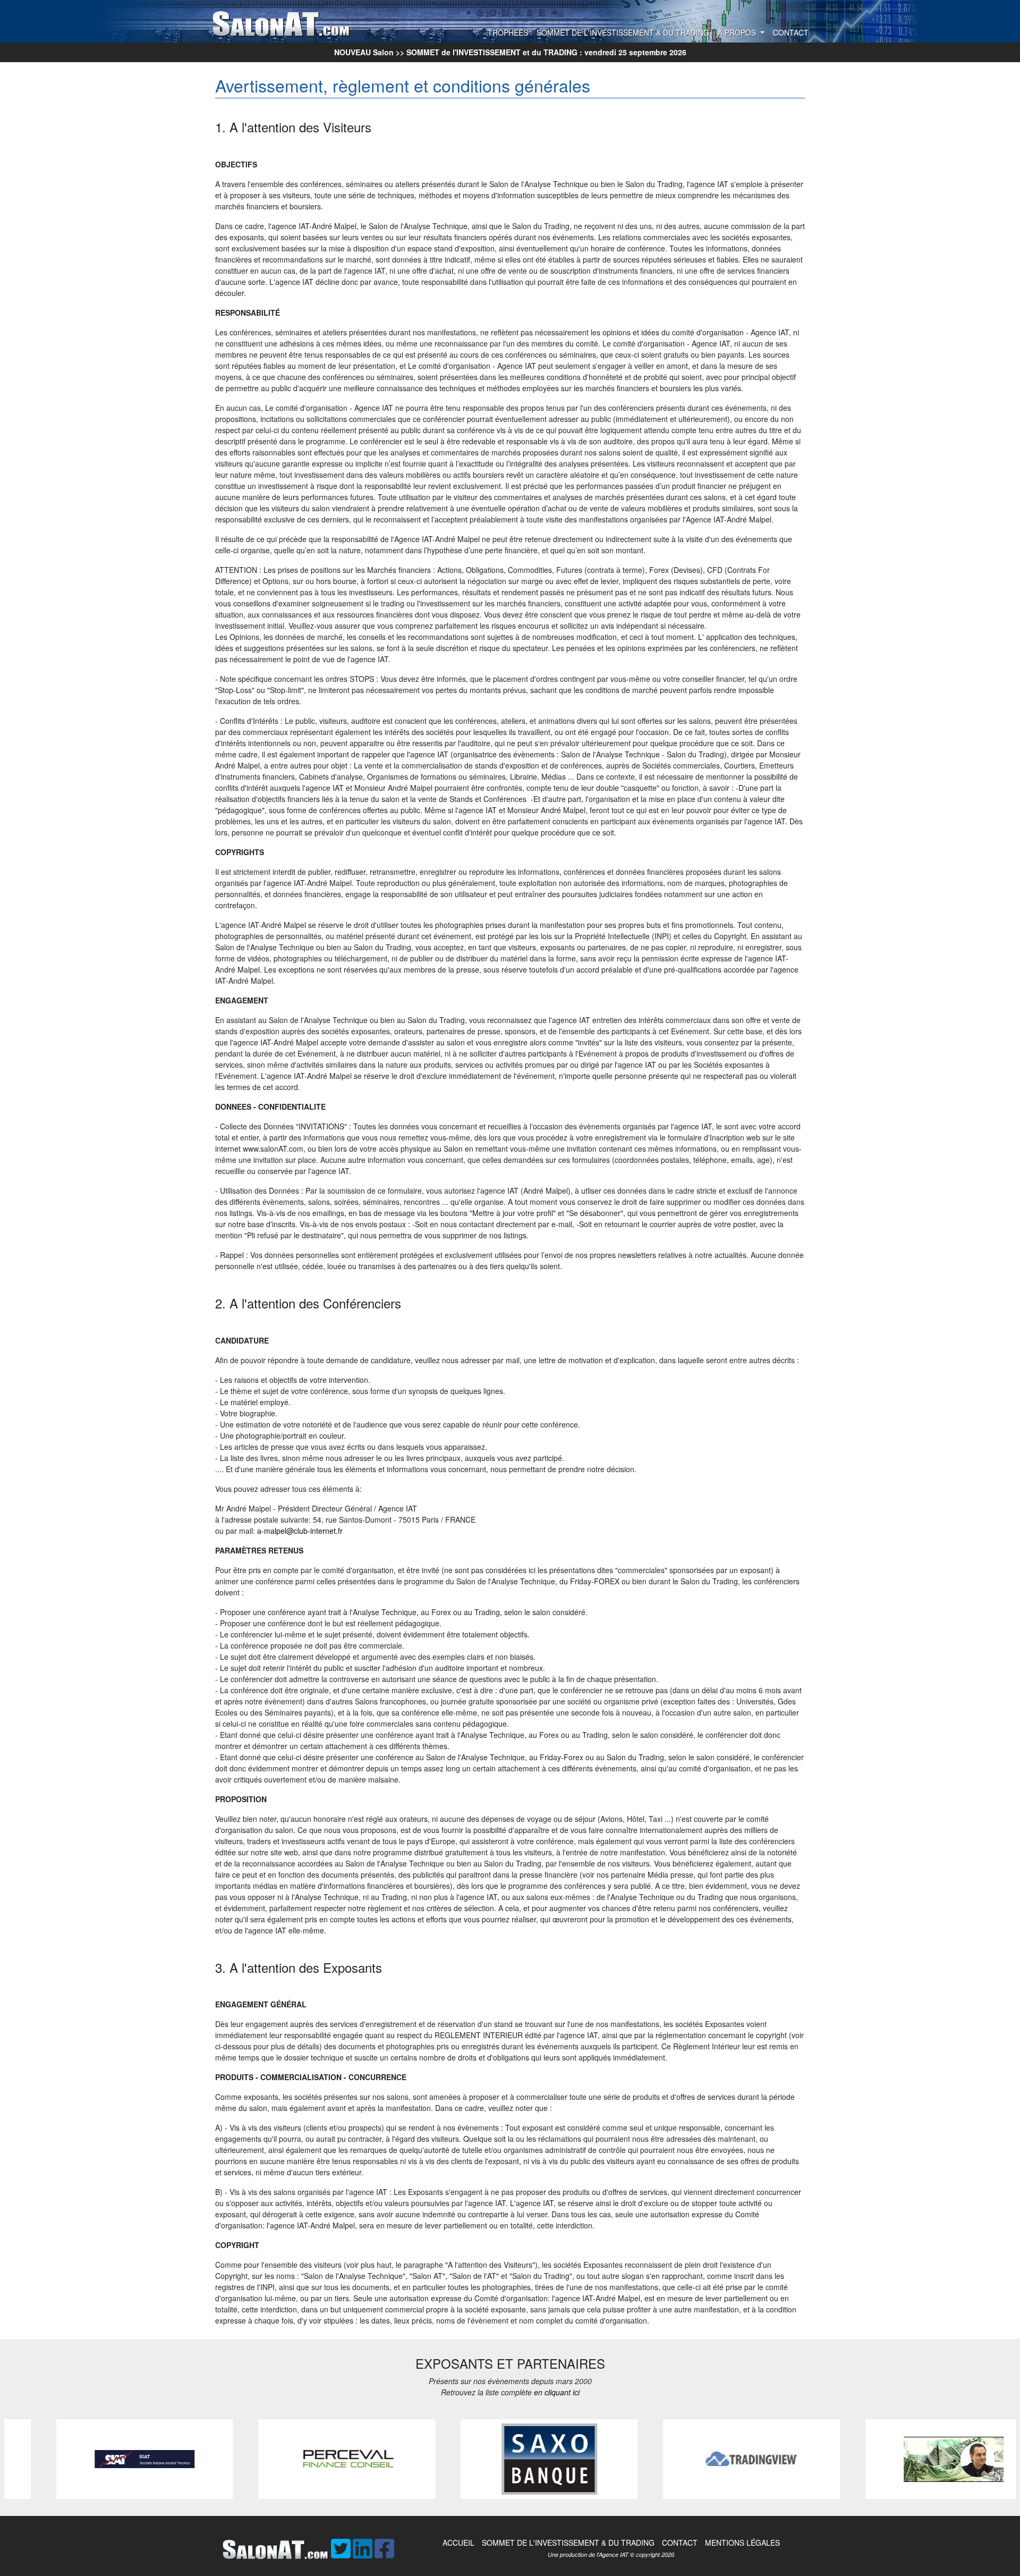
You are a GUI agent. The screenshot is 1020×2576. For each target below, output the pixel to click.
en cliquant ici (557, 2392)
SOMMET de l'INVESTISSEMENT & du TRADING (623, 32)
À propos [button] (738, 32)
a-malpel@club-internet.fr (300, 1531)
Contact (791, 32)
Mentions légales (742, 2543)
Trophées (508, 32)
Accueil (458, 2543)
